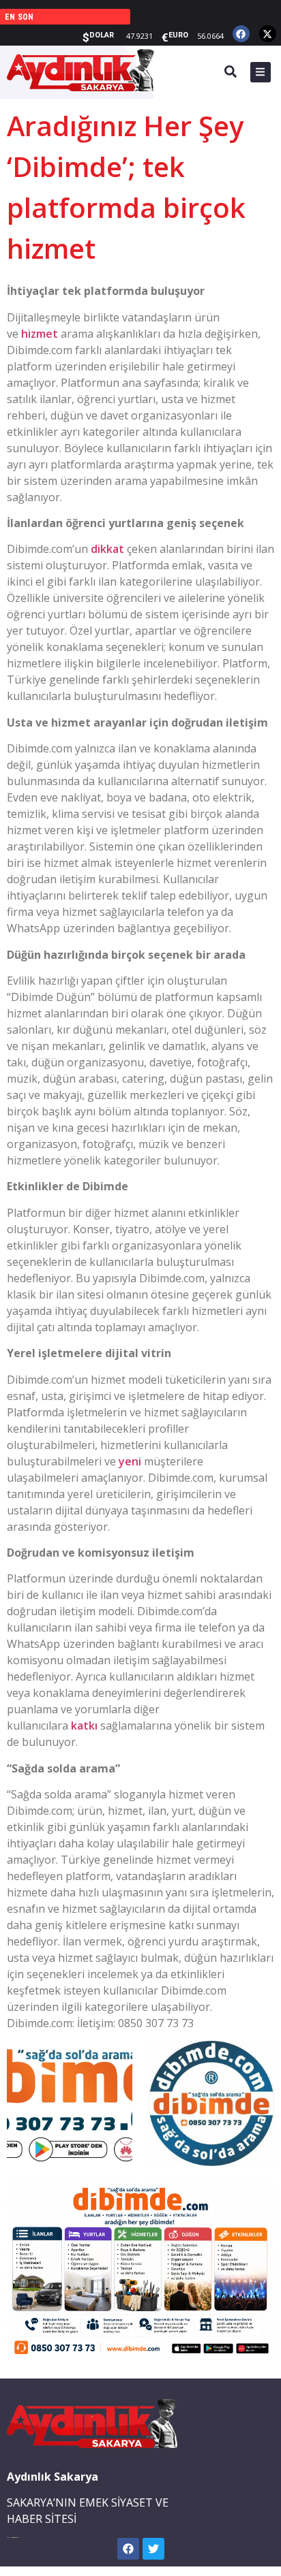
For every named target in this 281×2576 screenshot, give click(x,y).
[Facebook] (241, 34)
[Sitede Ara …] (231, 74)
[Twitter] (153, 2549)
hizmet (40, 334)
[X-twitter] (268, 34)
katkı (84, 1726)
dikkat (107, 549)
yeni (130, 1461)
